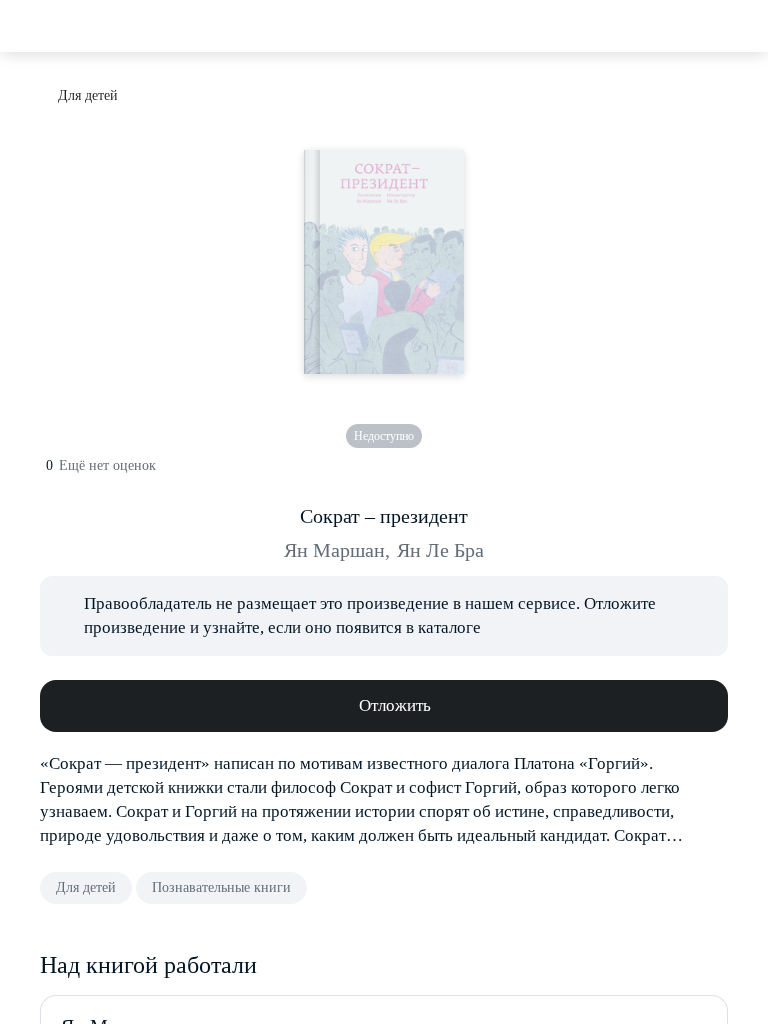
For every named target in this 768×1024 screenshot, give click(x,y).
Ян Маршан (337, 550)
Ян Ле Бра (440, 550)
